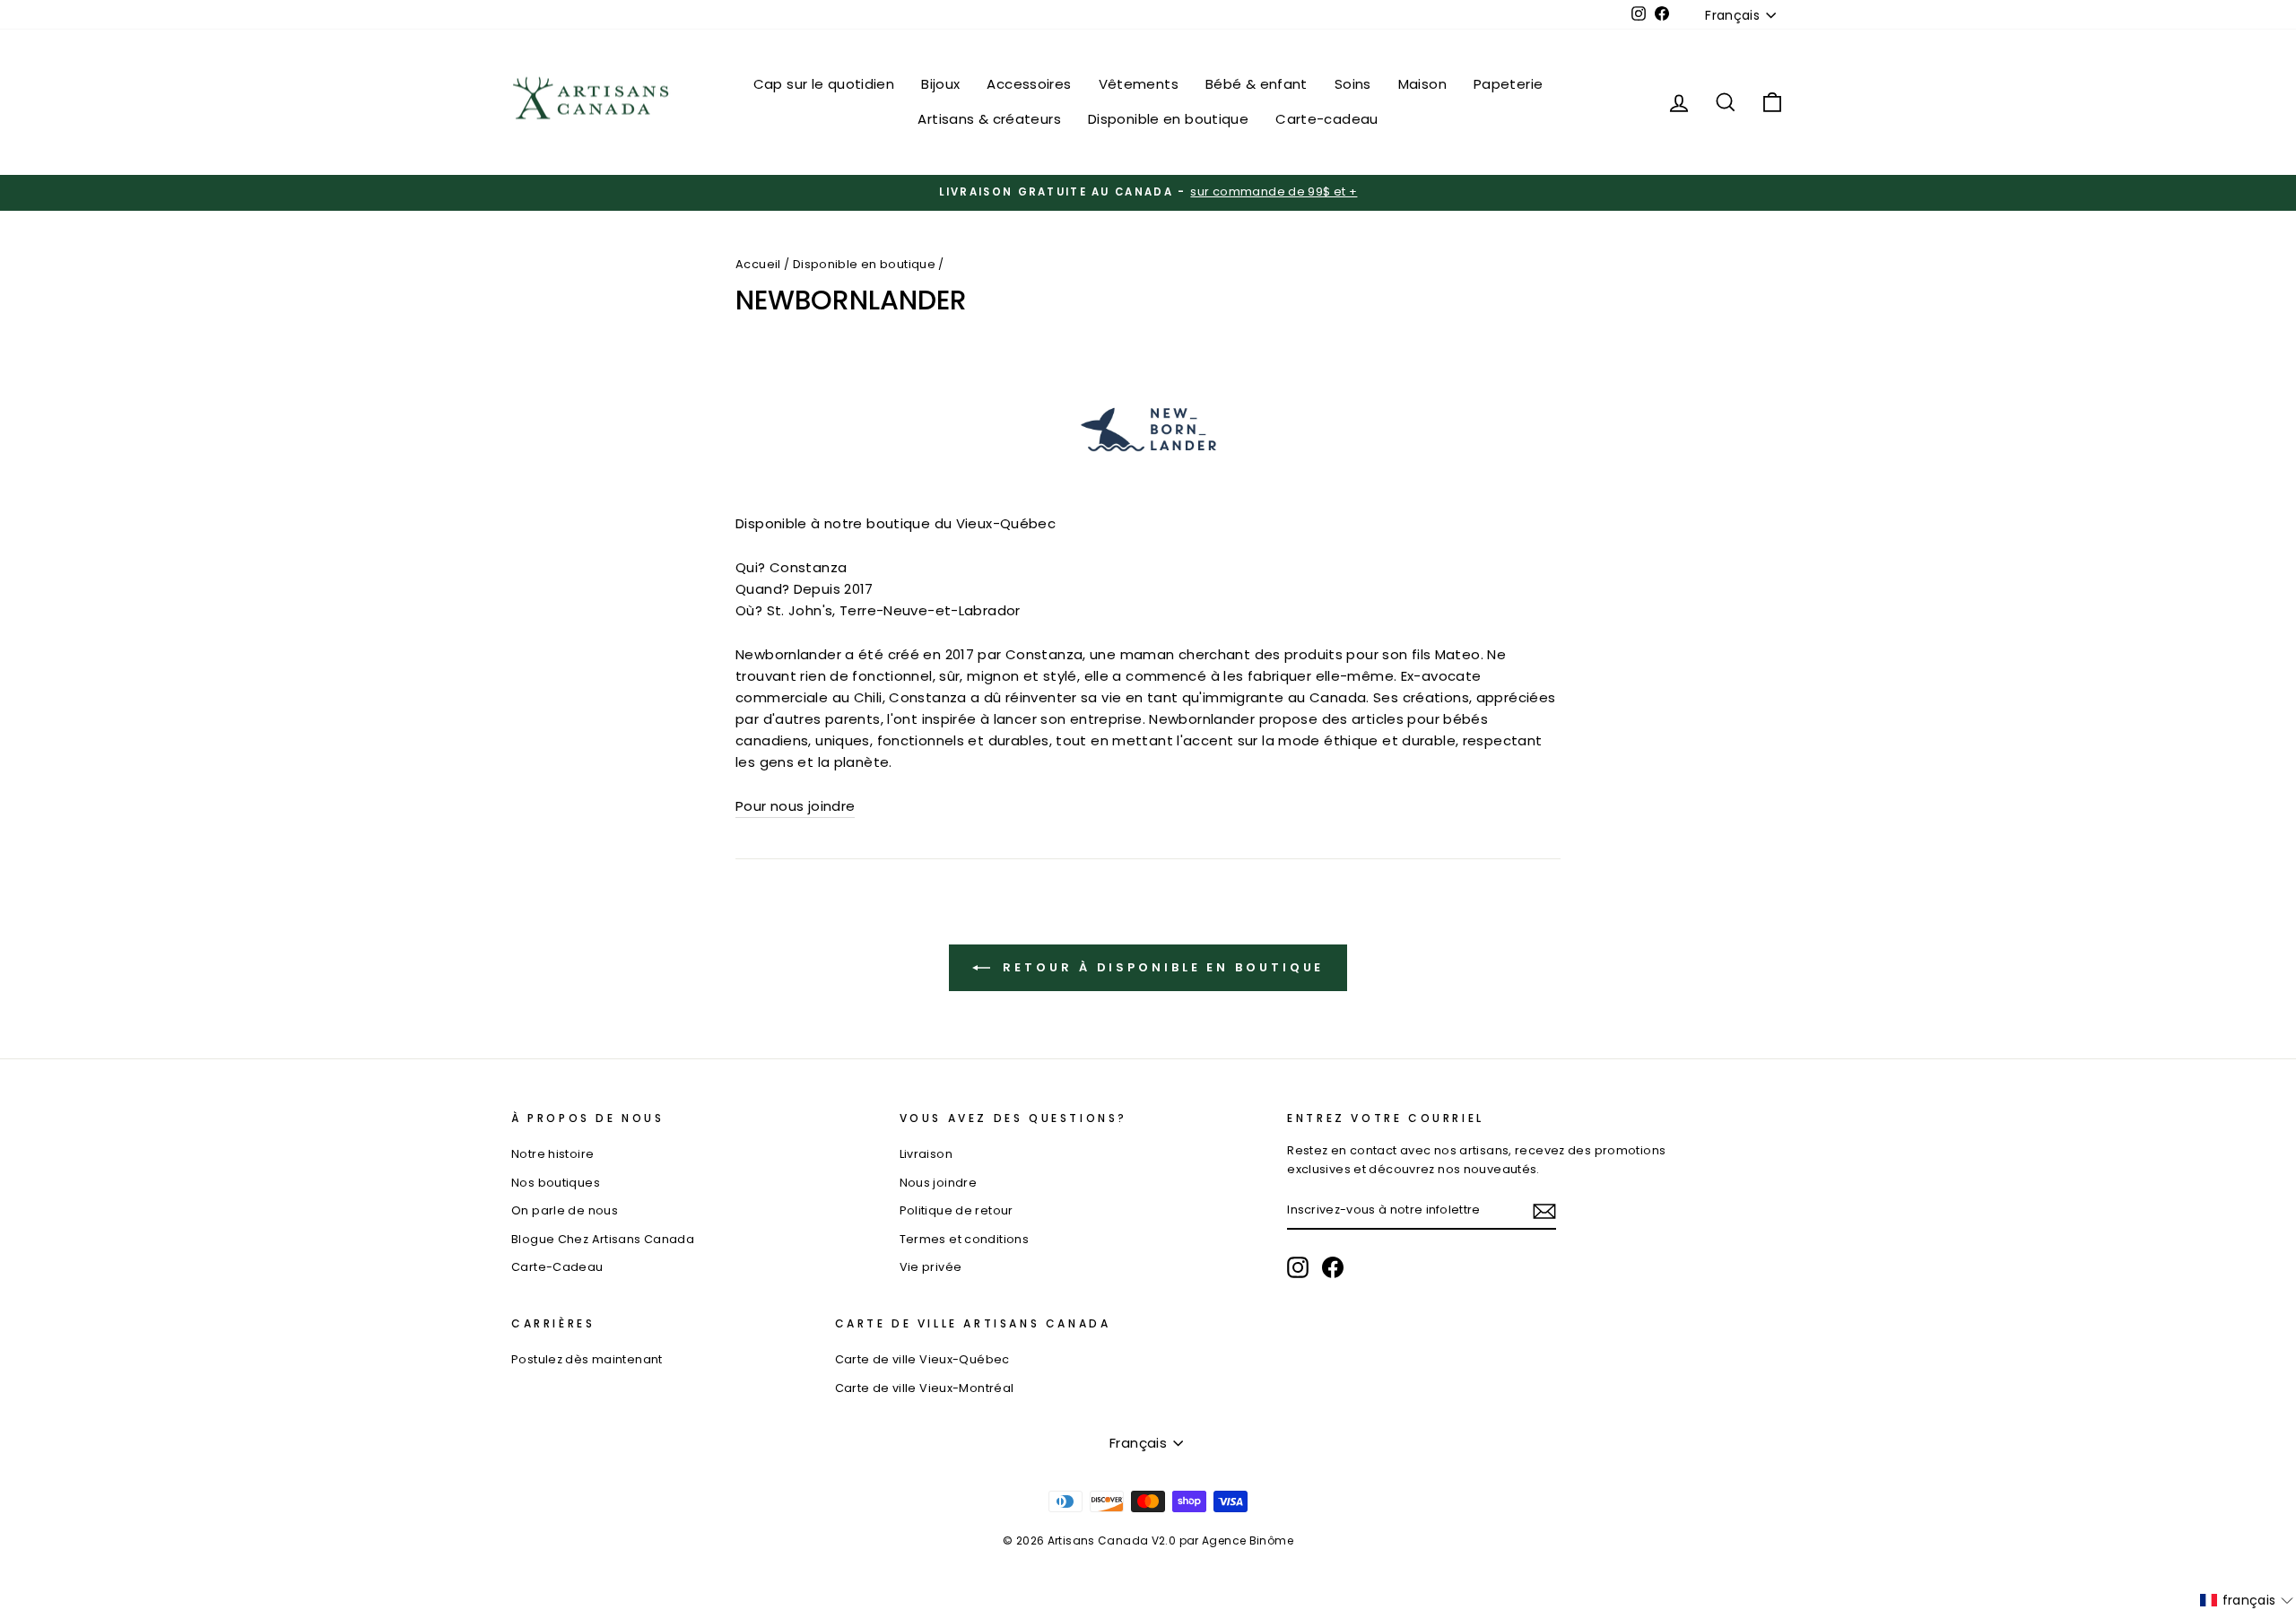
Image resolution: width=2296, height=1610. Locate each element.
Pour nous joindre (795, 806)
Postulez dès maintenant (587, 1359)
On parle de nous (565, 1210)
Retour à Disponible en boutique (1161, 967)
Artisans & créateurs (989, 119)
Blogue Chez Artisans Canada (603, 1239)
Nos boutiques (556, 1183)
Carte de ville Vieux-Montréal (925, 1388)
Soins (1353, 84)
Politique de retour (957, 1210)
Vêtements (1139, 84)
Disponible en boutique (1168, 119)
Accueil (758, 264)
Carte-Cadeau (557, 1267)
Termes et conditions (965, 1239)
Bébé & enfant (1257, 84)
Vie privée (931, 1267)
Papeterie (1508, 84)
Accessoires (1029, 84)
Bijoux (940, 84)
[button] (2247, 1600)
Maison (1422, 84)
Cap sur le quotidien (824, 84)
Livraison (926, 1154)
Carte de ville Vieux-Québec (922, 1359)
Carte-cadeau (1327, 119)
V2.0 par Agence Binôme (1222, 1540)
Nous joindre (939, 1183)
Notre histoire (552, 1154)
